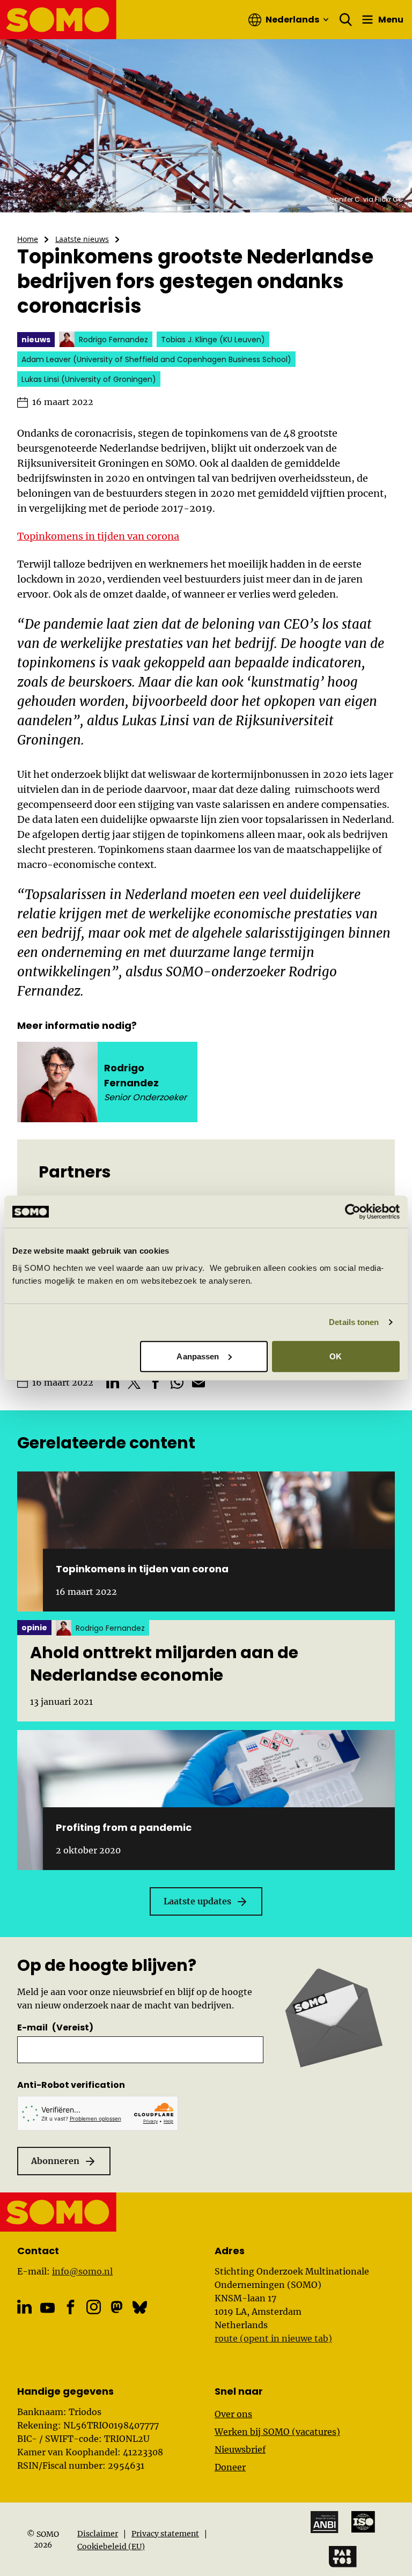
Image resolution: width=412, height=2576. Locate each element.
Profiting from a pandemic (124, 1827)
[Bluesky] (140, 2307)
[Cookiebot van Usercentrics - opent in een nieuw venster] (353, 1212)
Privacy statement (165, 2534)
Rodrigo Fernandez (131, 1075)
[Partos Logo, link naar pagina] (343, 2557)
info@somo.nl (82, 2271)
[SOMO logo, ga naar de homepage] (58, 20)
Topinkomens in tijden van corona (98, 536)
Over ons (233, 2414)
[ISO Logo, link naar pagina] (363, 2522)
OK (336, 1356)
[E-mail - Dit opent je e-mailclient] (198, 1382)
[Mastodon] (117, 2307)
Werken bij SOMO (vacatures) (277, 2432)
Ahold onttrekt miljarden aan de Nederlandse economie (164, 1664)
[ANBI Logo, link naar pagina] (325, 2522)
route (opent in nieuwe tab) (273, 2338)
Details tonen (354, 1322)
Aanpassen (198, 1356)
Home (28, 239)
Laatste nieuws (82, 239)
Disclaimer (98, 2534)
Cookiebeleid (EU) (111, 2546)
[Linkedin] (24, 2307)
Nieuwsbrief (240, 2449)
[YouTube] (47, 2308)
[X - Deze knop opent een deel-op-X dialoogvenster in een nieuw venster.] (134, 1382)
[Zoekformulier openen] (346, 20)
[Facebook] (71, 2307)
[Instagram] (94, 2307)
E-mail (55, 2027)
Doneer (230, 2467)
